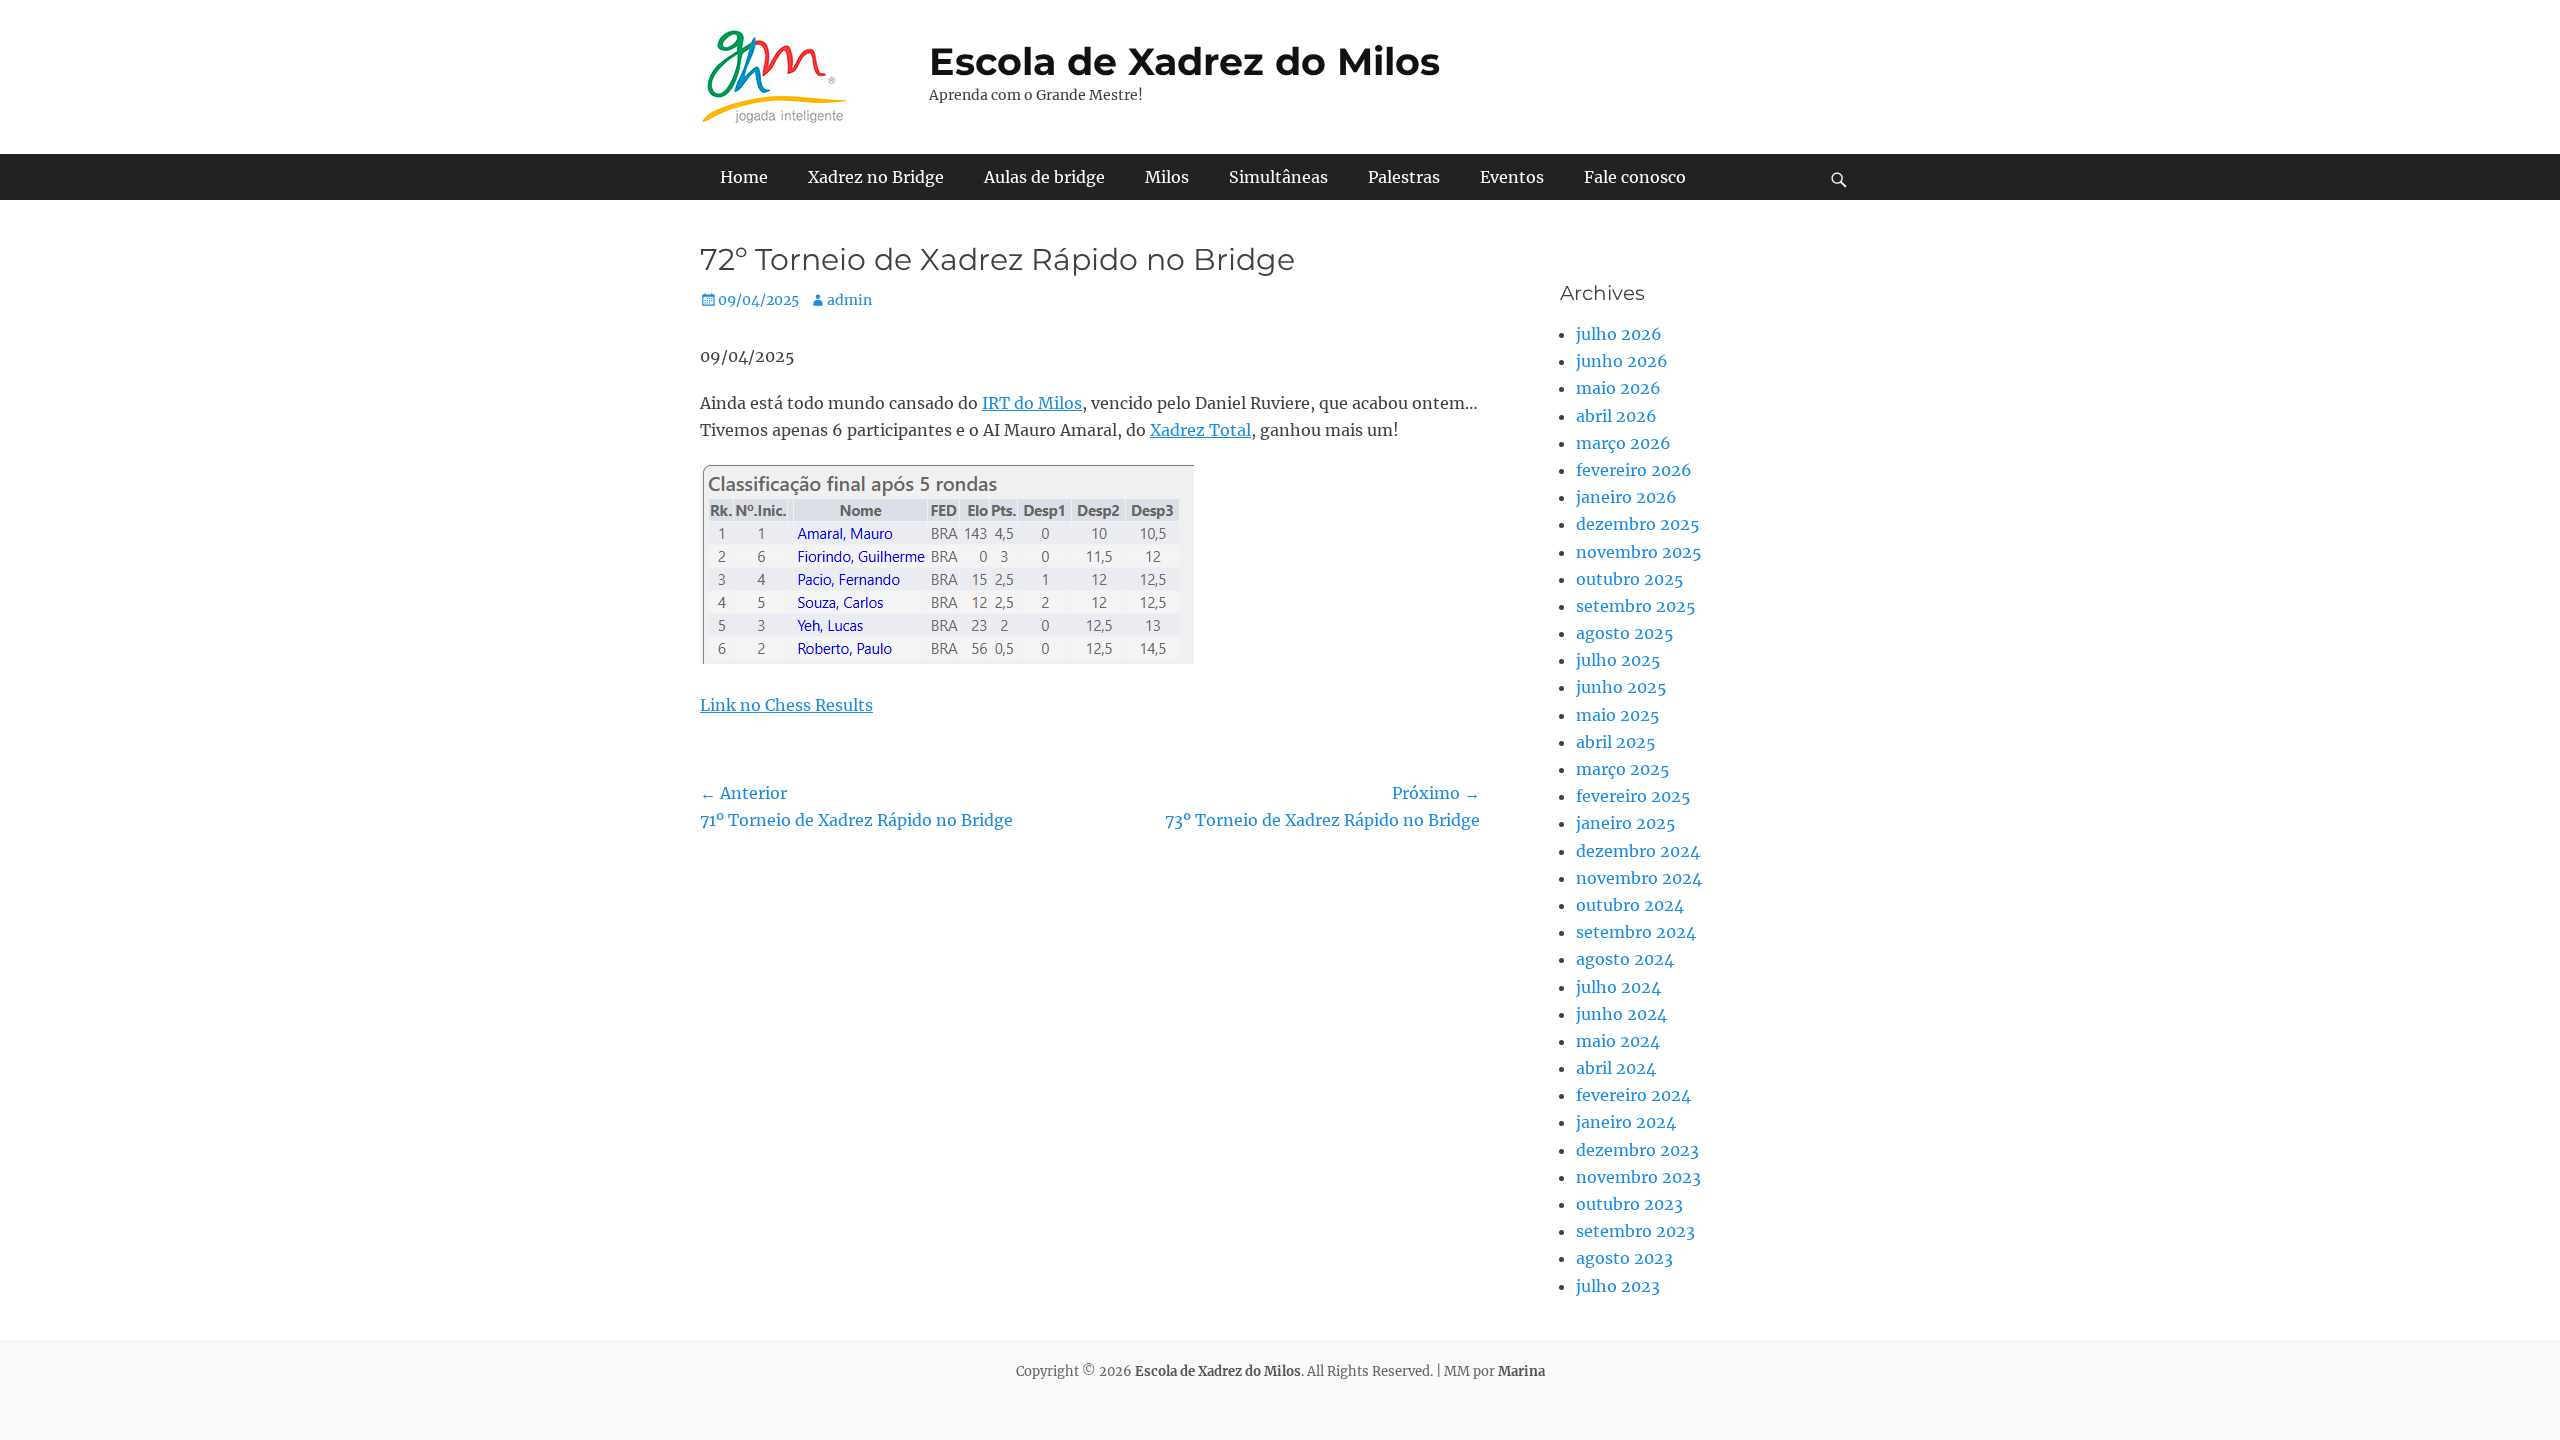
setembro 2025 (1636, 606)
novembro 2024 (1639, 878)
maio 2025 (1618, 715)
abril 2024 (1616, 1068)
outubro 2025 (1630, 579)
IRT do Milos (1032, 403)
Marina (1521, 1371)
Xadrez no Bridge (876, 177)
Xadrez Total (1200, 430)
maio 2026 (1618, 388)
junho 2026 (1622, 361)
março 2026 (1623, 443)
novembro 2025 (1639, 552)
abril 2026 (1616, 416)
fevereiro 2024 (1633, 1095)
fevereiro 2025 (1633, 796)
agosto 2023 (1624, 1258)
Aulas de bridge (1044, 177)
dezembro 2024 (1638, 851)
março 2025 (1623, 769)
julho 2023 (1618, 1286)
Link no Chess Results (786, 705)
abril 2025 (1616, 742)
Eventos (1512, 177)
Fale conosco (1635, 177)
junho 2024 (1621, 1014)
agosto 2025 (1625, 633)
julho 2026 (1619, 334)
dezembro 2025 (1638, 524)
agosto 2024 (1625, 959)
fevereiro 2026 (1634, 470)
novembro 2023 (1638, 1177)
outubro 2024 (1630, 905)
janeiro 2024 (1626, 1122)
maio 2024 (1618, 1041)
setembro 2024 (1636, 932)
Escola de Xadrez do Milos (1184, 61)
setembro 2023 (1635, 1231)
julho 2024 (1618, 987)
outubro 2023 (1629, 1204)
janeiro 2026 (1626, 497)
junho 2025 (1621, 687)
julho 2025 (1618, 660)
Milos (1167, 177)
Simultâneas (1278, 177)
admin (849, 300)
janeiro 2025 (1626, 823)
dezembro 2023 (1637, 1150)
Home (744, 177)
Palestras (1404, 177)
